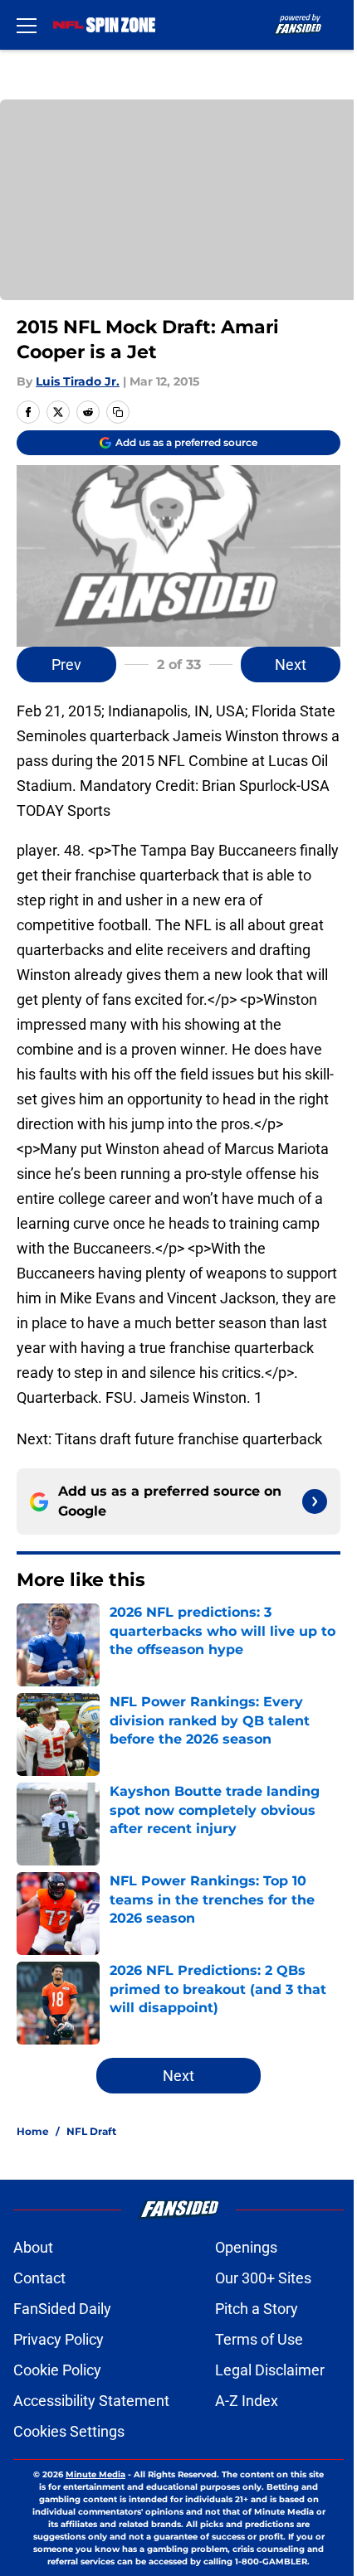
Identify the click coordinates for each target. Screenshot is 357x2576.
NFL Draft (91, 2131)
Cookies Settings (69, 2431)
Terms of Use (259, 2339)
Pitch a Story (257, 2309)
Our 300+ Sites (263, 2278)
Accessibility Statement (91, 2401)
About (33, 2247)
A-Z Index (247, 2401)
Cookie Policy (57, 2370)
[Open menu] (27, 25)
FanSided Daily (62, 2309)
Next (291, 665)
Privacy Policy (59, 2339)
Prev (66, 665)
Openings (246, 2247)
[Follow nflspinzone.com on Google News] (315, 1501)
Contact (39, 2278)
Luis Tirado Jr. (78, 381)
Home (33, 2131)
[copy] (118, 412)
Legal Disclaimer (270, 2370)
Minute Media (95, 2474)
